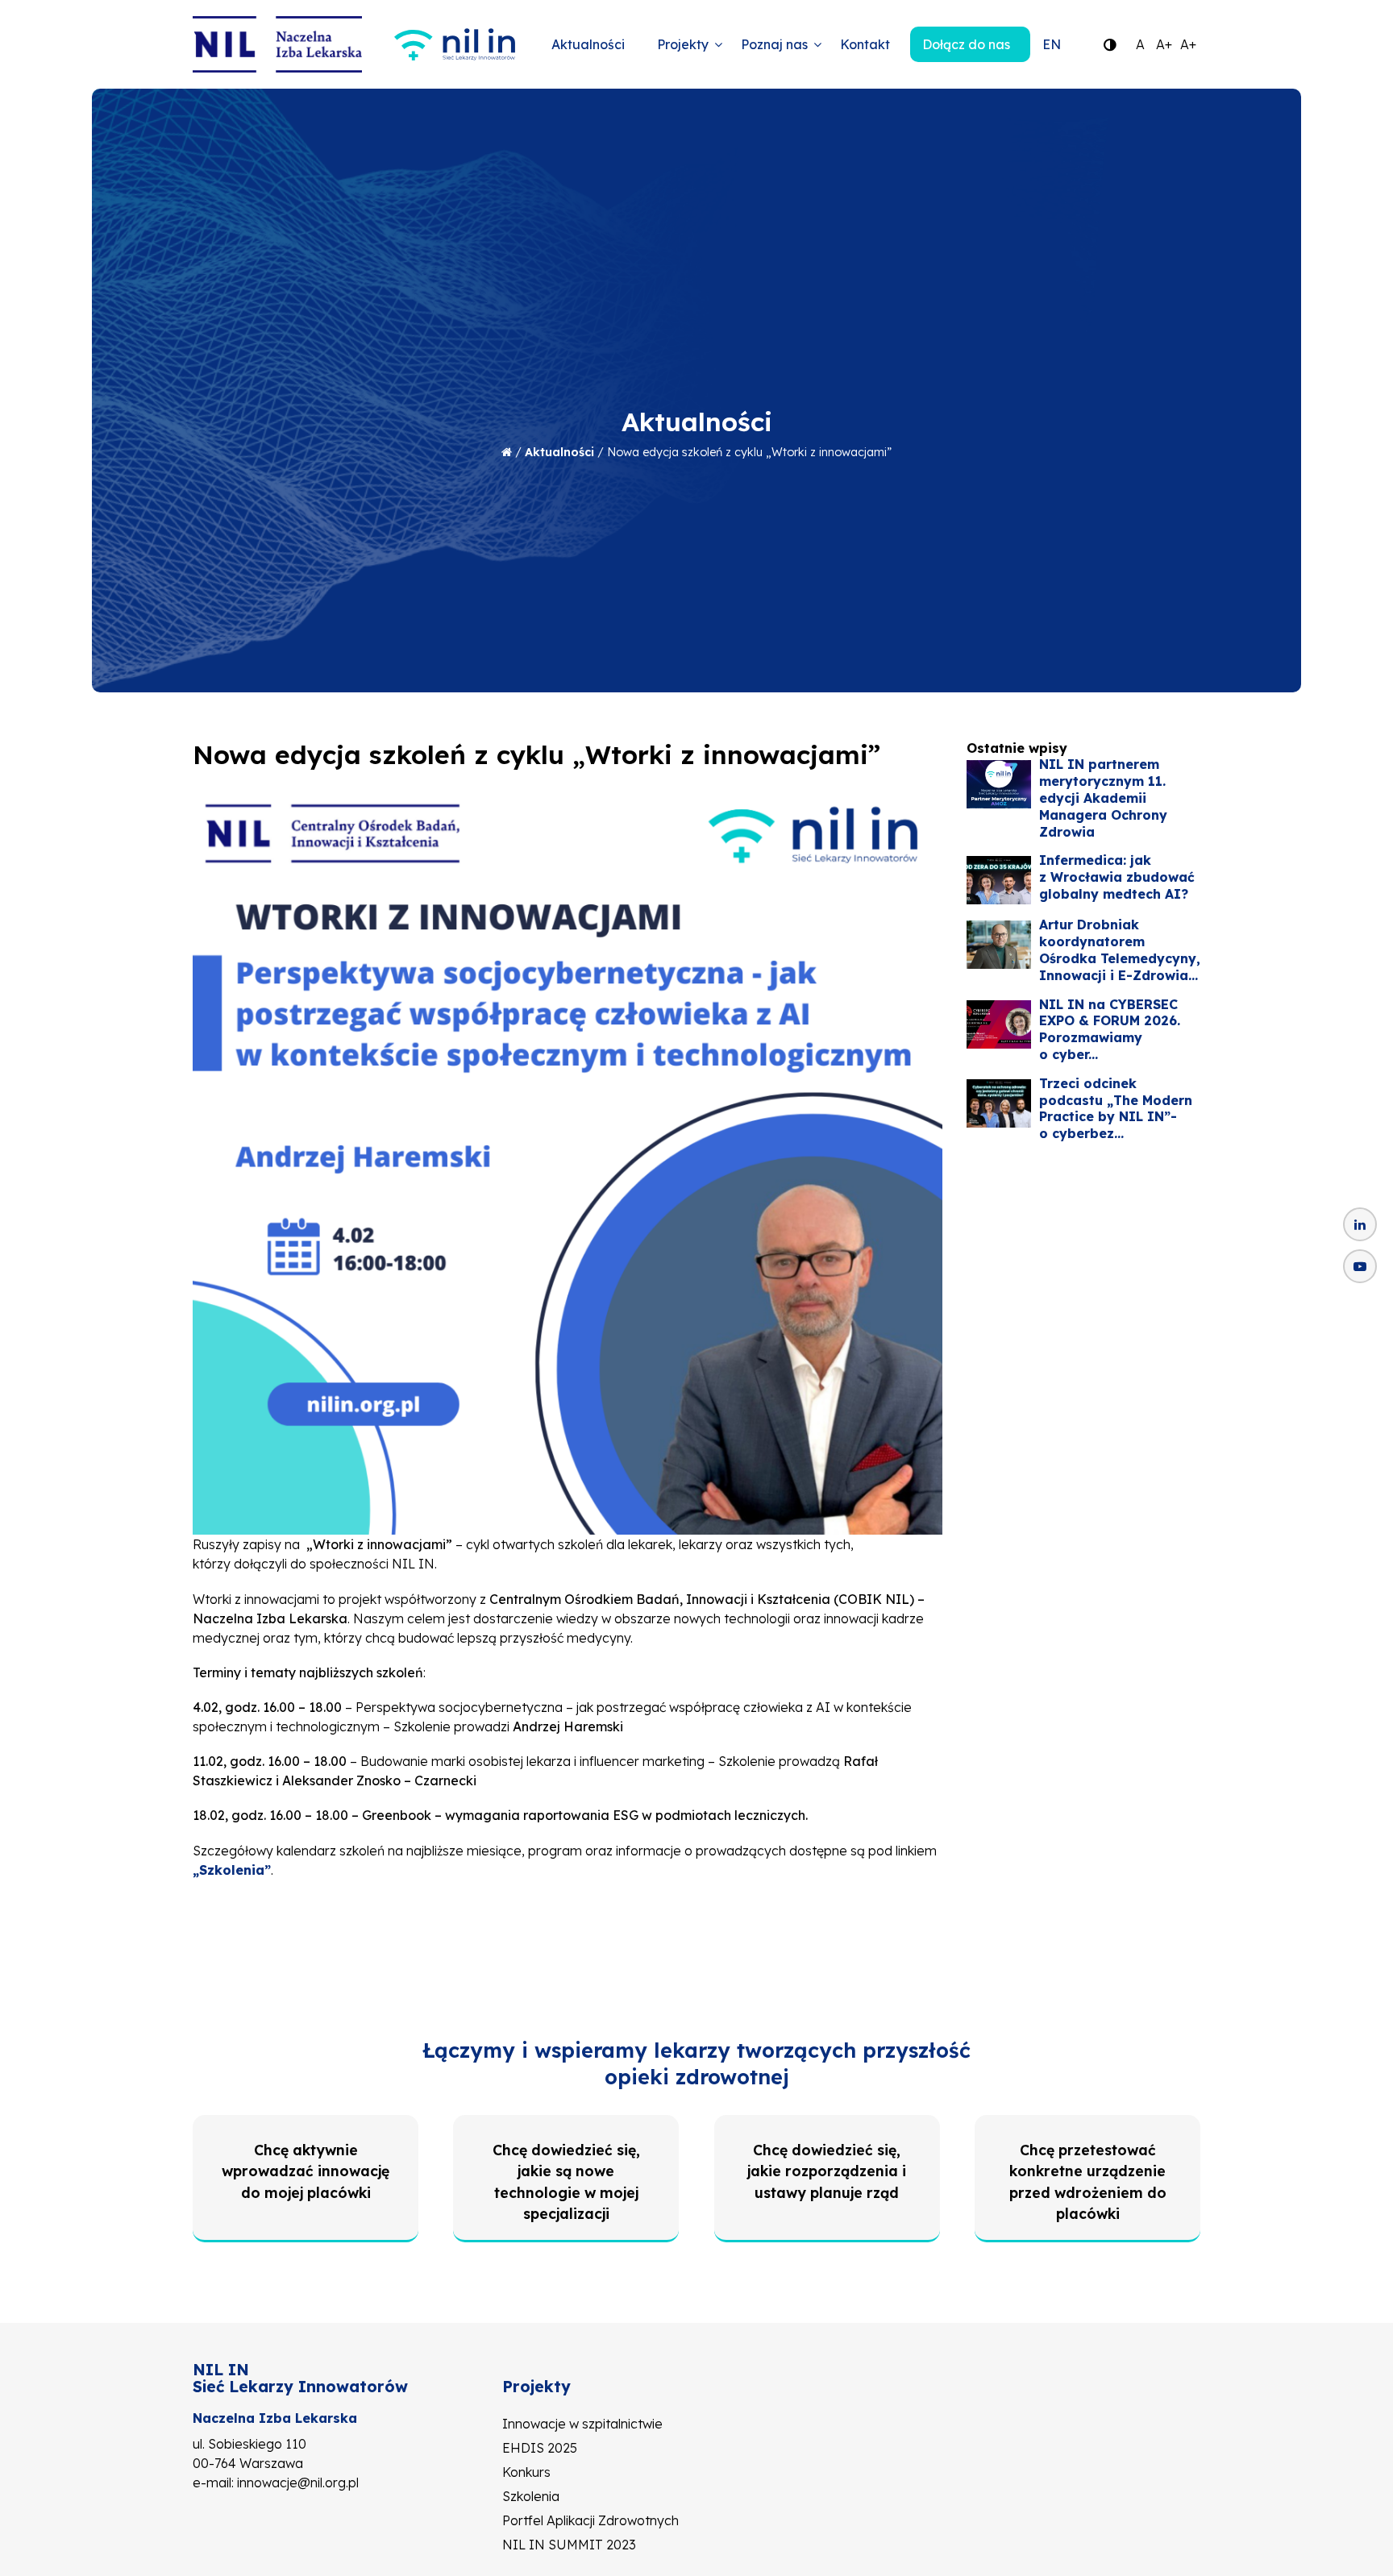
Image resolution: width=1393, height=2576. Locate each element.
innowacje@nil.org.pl (298, 2483)
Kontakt (865, 44)
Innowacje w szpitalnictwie (582, 2424)
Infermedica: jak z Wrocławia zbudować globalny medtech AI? (1117, 877)
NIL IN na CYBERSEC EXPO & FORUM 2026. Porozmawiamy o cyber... (1110, 1029)
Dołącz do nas (966, 44)
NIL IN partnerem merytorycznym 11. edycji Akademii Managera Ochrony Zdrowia (1103, 798)
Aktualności (588, 44)
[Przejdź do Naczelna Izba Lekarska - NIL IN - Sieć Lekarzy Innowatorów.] (507, 452)
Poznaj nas (774, 44)
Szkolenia (531, 2496)
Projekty (683, 44)
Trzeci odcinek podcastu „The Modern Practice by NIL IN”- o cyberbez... (1116, 1108)
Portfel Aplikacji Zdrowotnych (590, 2520)
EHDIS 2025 (540, 2448)
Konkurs (526, 2472)
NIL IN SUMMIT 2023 (569, 2545)
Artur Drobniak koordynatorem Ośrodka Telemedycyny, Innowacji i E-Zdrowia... (1120, 949)
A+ (1164, 44)
